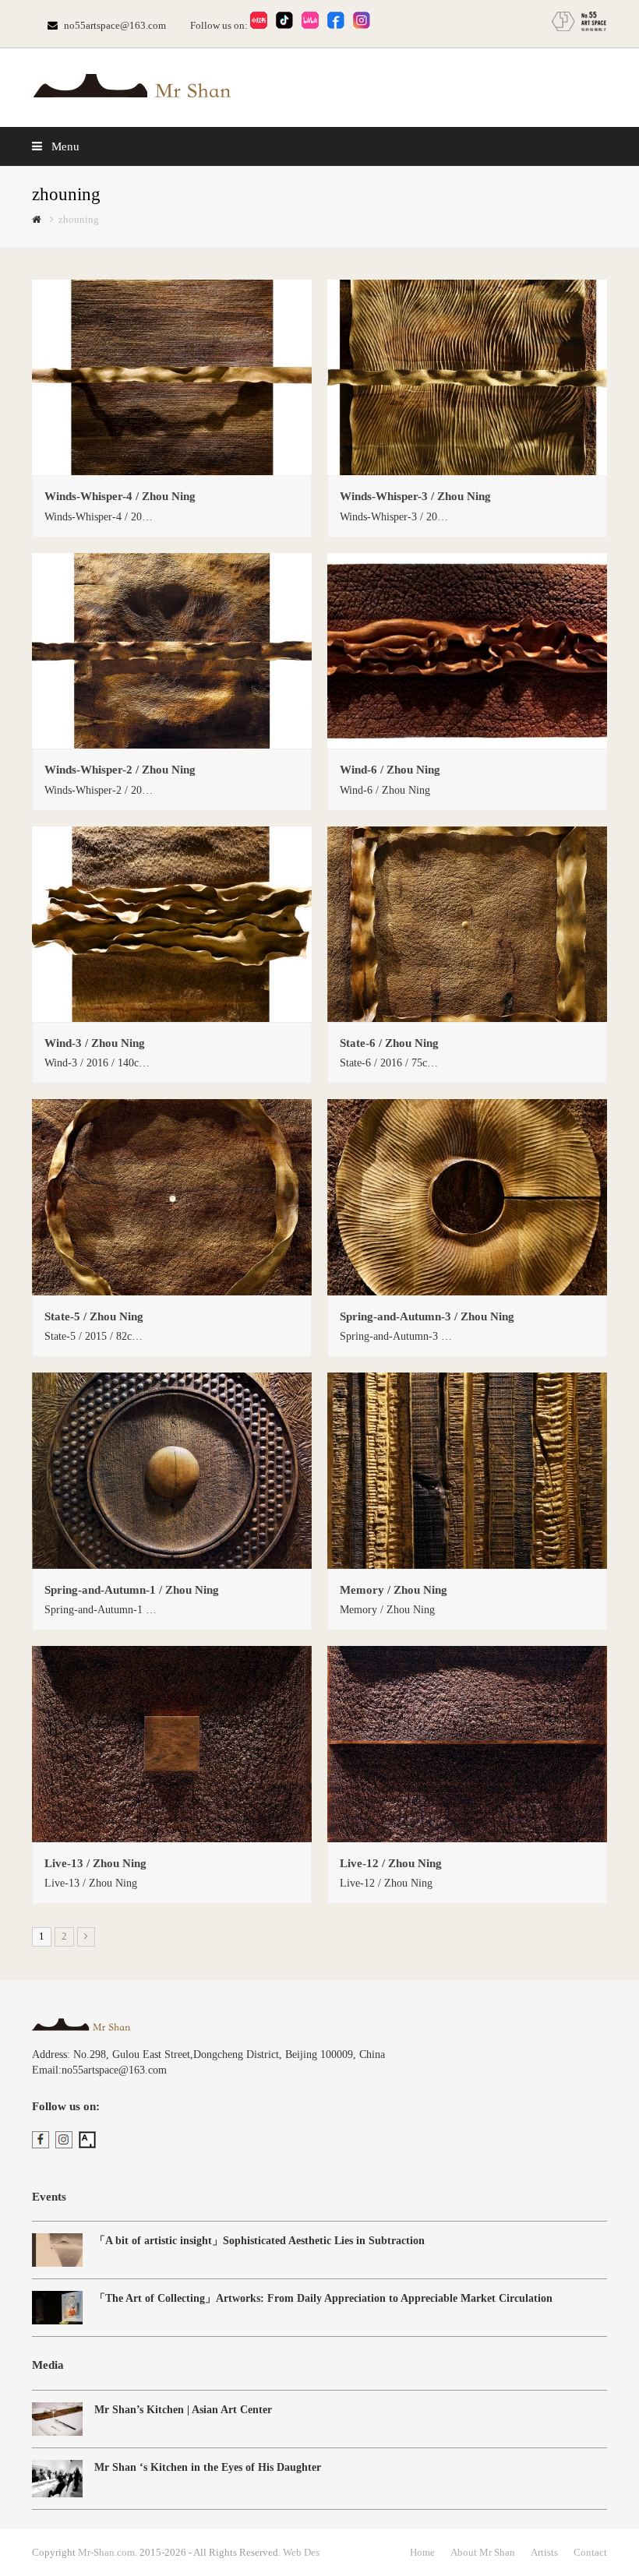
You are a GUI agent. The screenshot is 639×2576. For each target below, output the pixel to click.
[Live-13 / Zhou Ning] (172, 1834)
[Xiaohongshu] (262, 25)
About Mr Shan (483, 2552)
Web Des (301, 2552)
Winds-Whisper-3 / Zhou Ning (415, 496)
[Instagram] (365, 25)
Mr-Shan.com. (108, 2552)
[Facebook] (339, 25)
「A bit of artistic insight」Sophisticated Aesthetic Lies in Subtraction (259, 2241)
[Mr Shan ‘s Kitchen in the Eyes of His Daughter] (57, 2479)
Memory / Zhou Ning (394, 1590)
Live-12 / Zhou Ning (391, 1863)
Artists (544, 2552)
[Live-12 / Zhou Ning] (467, 1834)
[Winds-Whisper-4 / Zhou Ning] (172, 467)
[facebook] (44, 2145)
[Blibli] (313, 25)
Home (422, 2552)
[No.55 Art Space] (579, 28)
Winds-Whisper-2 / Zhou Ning (120, 770)
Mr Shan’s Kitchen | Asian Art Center (183, 2410)
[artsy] (90, 2145)
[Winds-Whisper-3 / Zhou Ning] (467, 467)
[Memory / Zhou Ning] (467, 1561)
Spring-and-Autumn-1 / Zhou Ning (132, 1590)
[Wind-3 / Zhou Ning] (172, 1014)
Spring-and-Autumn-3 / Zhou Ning (427, 1316)
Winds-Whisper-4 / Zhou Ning (120, 496)
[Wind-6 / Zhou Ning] (467, 740)
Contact (590, 2552)
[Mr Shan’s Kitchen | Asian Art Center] (57, 2419)
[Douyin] (288, 25)
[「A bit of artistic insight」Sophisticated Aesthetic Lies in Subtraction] (57, 2250)
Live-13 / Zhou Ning (95, 1863)
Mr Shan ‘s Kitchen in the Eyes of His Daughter (208, 2467)
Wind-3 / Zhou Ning (95, 1043)
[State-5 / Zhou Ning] (172, 1287)
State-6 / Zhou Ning (389, 1043)
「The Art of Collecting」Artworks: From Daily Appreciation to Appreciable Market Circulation (323, 2298)
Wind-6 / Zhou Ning (390, 770)
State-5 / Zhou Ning (94, 1316)
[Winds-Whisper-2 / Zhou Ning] (172, 740)
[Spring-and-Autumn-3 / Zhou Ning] (467, 1287)
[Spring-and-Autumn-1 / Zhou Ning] (172, 1561)
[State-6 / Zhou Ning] (467, 1014)
